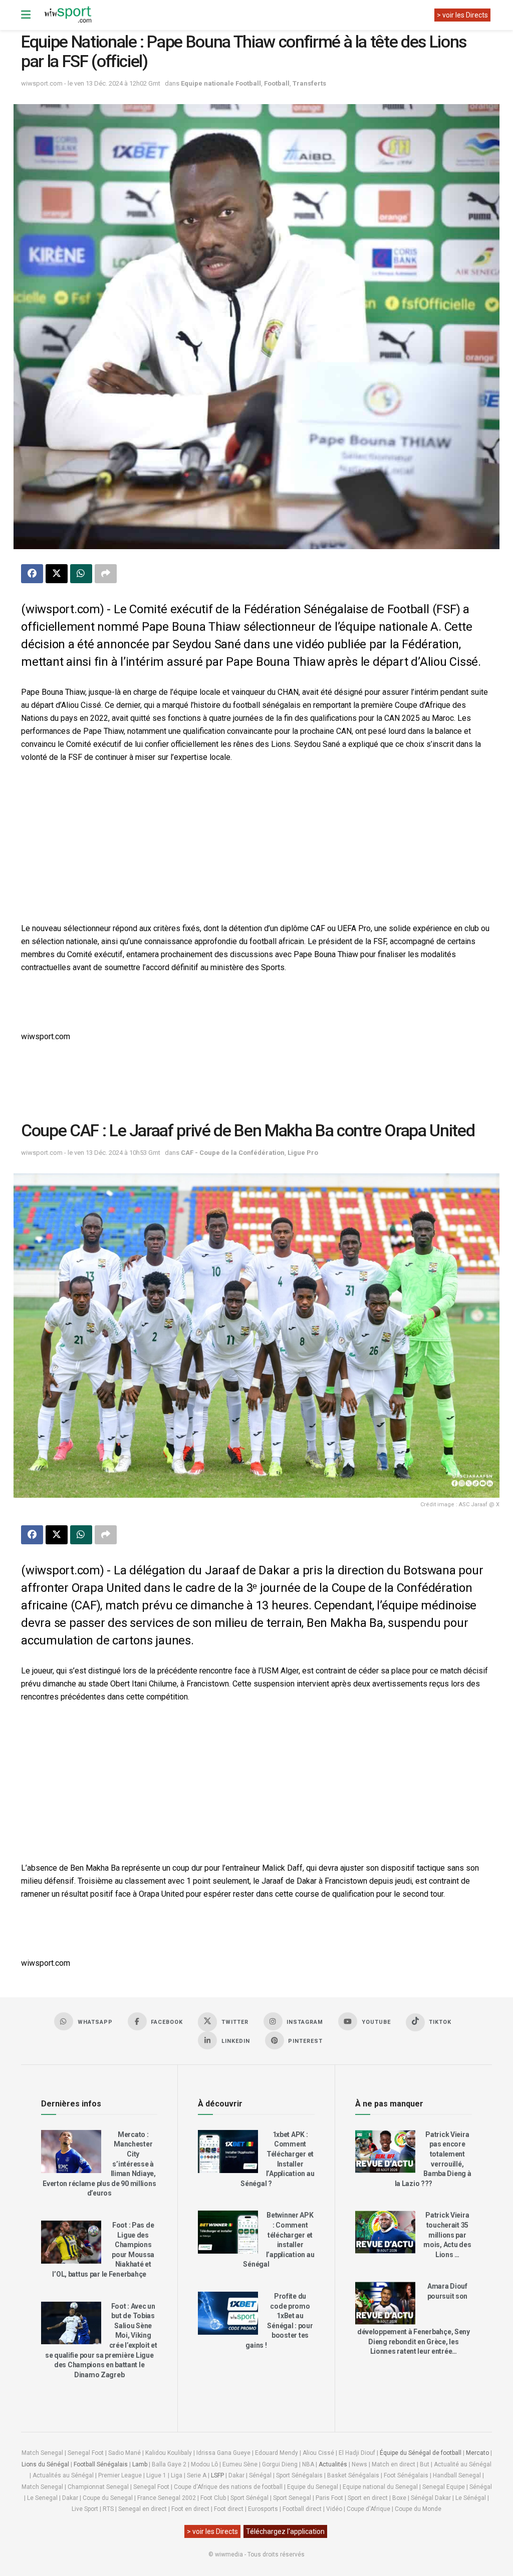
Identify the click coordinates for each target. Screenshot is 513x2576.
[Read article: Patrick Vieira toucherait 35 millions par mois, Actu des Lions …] (385, 2232)
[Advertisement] (256, 844)
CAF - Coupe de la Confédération (233, 1153)
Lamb (140, 2464)
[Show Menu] (26, 15)
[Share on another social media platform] (106, 574)
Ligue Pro (303, 1153)
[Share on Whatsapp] (81, 574)
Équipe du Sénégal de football (421, 2453)
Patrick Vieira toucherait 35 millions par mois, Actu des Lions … (447, 2235)
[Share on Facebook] (32, 574)
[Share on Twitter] (57, 574)
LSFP (217, 2475)
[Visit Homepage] (68, 15)
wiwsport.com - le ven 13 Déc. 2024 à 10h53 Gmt (91, 1153)
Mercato (477, 2453)
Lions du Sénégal (45, 2464)
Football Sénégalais (101, 2464)
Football (277, 83)
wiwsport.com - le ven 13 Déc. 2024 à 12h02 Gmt (91, 83)
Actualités (333, 2464)
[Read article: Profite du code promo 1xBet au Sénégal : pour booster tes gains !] (228, 2313)
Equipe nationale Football (221, 83)
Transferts (309, 83)
